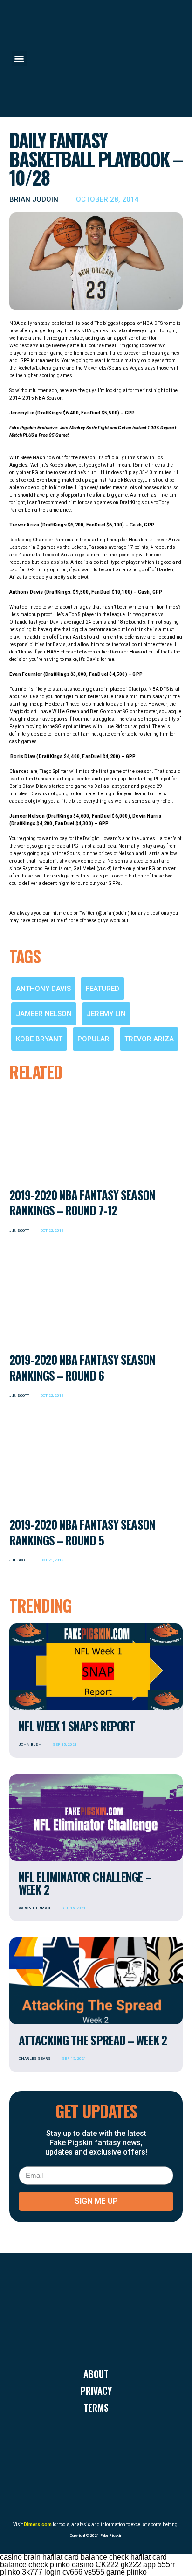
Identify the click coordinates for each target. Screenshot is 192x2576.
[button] (19, 59)
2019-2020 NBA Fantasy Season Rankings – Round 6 (82, 1367)
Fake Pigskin (111, 2536)
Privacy (96, 2391)
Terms (96, 2408)
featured (103, 989)
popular (93, 1039)
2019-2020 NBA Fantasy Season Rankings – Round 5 (82, 1532)
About (96, 2374)
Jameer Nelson (44, 1014)
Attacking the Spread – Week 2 (93, 2040)
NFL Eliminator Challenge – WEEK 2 (85, 1883)
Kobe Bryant (39, 1039)
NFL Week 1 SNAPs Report (77, 1726)
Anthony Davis (43, 989)
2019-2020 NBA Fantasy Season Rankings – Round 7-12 (82, 1202)
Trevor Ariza (149, 1039)
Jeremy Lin (106, 1014)
